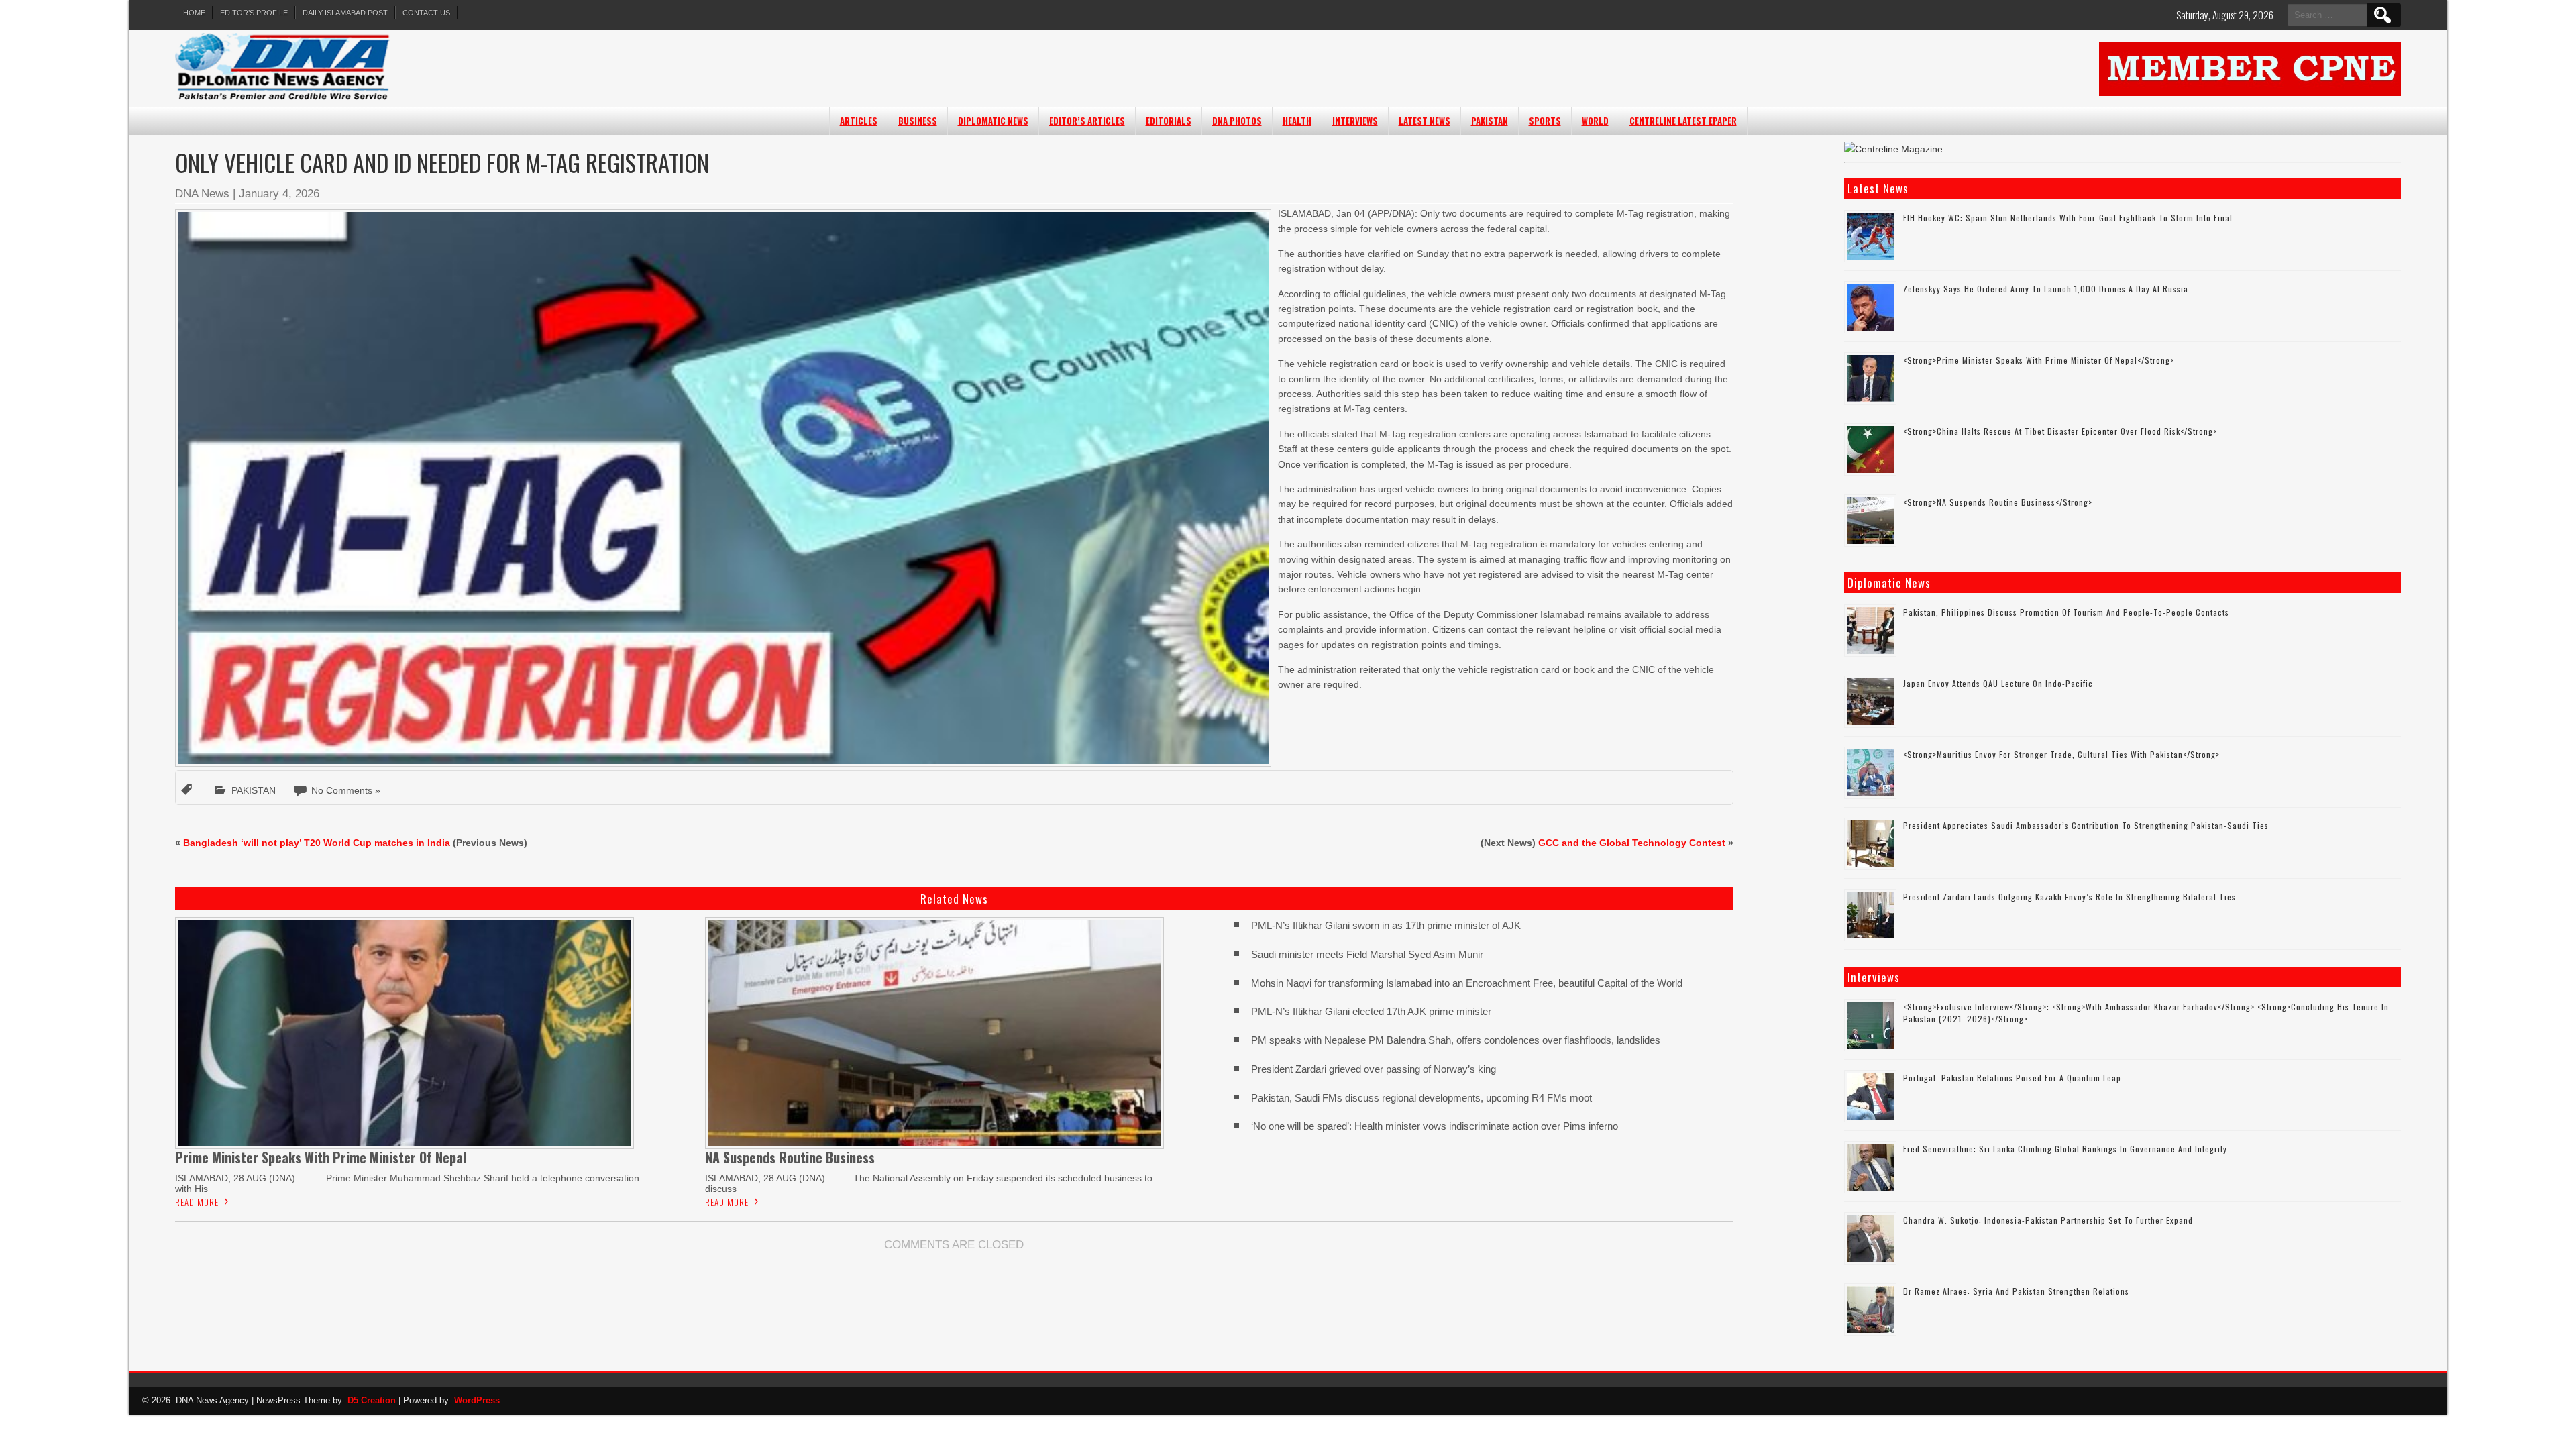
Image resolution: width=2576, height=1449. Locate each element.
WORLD (1595, 121)
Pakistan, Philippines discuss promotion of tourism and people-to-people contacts (2066, 612)
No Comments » (346, 790)
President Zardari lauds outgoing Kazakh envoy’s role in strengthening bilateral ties (2070, 897)
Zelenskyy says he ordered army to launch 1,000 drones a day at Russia (2046, 289)
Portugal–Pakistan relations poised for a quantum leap (2012, 1078)
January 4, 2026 (279, 194)
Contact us (426, 13)
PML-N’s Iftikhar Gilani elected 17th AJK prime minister (1371, 1011)
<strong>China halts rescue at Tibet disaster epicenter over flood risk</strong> (2060, 431)
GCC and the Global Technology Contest (1632, 843)
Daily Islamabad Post (345, 13)
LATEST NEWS (1425, 121)
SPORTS (1545, 121)
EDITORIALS (1169, 121)
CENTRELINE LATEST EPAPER (1683, 121)
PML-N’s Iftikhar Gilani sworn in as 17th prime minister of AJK (1386, 925)
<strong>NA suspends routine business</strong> (1998, 502)
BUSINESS (918, 121)
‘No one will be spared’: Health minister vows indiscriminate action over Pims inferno (1435, 1126)
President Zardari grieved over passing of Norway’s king (1374, 1069)
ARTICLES (859, 121)
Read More (197, 1202)
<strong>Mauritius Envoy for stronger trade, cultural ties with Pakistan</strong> (2061, 754)
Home (194, 13)
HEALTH (1297, 121)
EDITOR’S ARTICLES (1087, 121)
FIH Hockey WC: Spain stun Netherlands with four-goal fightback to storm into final (2068, 218)
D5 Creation (372, 1400)
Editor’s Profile (254, 13)
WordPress (477, 1400)
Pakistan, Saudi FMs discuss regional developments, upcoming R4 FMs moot (1421, 1098)
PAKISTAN (1490, 121)
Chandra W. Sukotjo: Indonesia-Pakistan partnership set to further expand (2048, 1220)
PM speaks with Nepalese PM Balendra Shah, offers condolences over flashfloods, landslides (1456, 1040)
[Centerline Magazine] (1893, 149)
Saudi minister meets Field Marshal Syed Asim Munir (1367, 954)
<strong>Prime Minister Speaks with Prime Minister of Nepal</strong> (2039, 360)
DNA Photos (1237, 121)
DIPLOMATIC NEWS (993, 121)
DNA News (202, 194)
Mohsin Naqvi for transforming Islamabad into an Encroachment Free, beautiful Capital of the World (1467, 983)
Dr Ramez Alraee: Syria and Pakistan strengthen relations (2016, 1291)
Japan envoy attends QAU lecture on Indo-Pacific (1998, 683)
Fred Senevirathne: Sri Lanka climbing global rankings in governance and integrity (2065, 1149)
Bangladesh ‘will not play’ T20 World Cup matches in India (317, 843)
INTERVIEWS (1355, 121)
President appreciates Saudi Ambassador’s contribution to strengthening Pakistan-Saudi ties (2086, 825)
